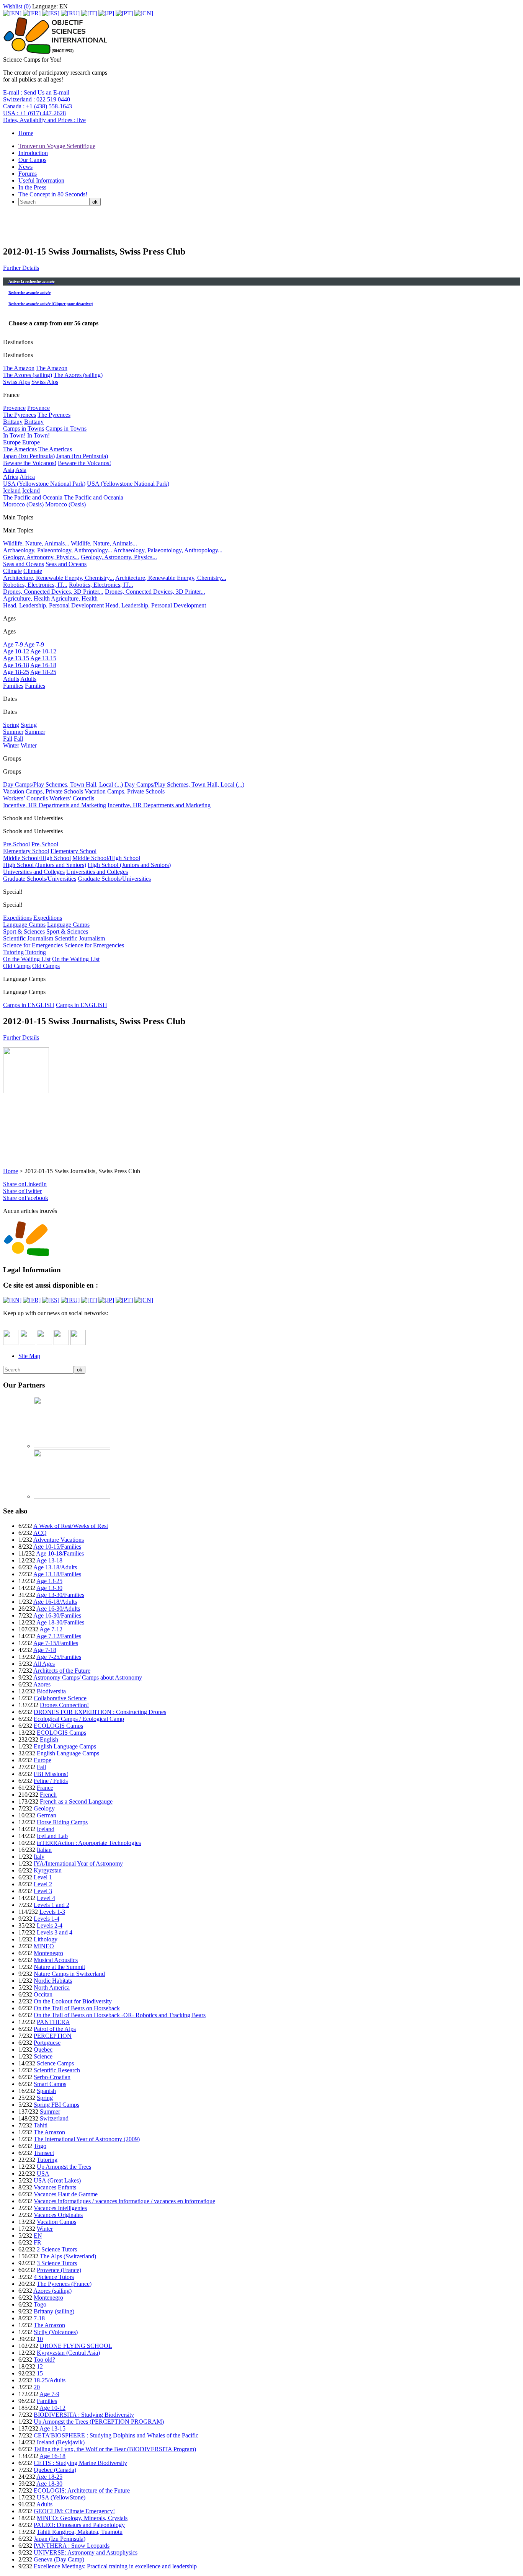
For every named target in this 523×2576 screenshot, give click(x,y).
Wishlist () (17, 6)
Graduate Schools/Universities (40, 879)
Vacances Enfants (55, 2187)
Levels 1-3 (52, 1912)
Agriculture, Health (26, 598)
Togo (40, 2146)
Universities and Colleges (34, 872)
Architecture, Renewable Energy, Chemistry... (59, 578)
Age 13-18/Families (57, 1574)
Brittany (13, 422)
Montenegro (48, 1953)
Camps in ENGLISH (29, 1005)
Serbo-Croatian (52, 2077)
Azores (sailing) (52, 2291)
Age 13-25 (49, 1581)
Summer (13, 732)
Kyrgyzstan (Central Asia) (68, 2353)
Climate (12, 571)
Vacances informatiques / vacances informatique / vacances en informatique (124, 2201)
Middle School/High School (37, 858)
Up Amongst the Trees (64, 2167)
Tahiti (41, 2125)
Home (26, 133)
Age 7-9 (13, 644)
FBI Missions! (51, 1774)
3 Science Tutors (57, 2263)
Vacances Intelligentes (60, 2208)
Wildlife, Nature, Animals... (36, 543)
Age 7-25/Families (59, 1657)
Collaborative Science (60, 1698)
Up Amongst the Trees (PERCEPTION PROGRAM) (99, 2422)
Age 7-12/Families (59, 1636)
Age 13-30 (49, 1588)
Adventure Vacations (59, 1540)
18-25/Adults (50, 2380)
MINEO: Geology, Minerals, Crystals (82, 2518)
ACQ (40, 1533)
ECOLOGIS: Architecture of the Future (82, 2490)
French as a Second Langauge (76, 1801)
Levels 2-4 (50, 1925)
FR (38, 2242)
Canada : (38, 106)
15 (40, 2373)
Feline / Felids (51, 1781)
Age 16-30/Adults (58, 1609)
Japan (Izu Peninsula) (29, 456)
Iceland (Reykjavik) (61, 2442)
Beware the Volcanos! (30, 463)
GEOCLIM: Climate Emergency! (74, 2511)
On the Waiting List (27, 959)
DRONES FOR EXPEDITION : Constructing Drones (100, 1712)
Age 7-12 (51, 1629)
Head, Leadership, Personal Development (53, 605)
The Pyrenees (20, 415)
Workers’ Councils (25, 798)
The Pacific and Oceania (33, 497)
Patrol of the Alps (55, 2029)
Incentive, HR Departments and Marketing (55, 805)
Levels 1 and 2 (51, 1905)
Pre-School (16, 844)
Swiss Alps (16, 382)
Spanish (46, 2091)
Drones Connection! (64, 1705)
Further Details (21, 268)
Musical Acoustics (56, 1960)
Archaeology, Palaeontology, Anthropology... (58, 550)
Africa (11, 477)
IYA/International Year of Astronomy (78, 1863)
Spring (11, 725)
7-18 (39, 2318)
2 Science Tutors (57, 2249)
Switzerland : (37, 99)
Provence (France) (59, 2270)
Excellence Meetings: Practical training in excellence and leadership (115, 2566)
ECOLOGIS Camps (58, 1726)
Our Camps (32, 160)
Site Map (29, 1356)
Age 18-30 (49, 2484)
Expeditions (17, 918)
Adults (11, 679)
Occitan (43, 1994)
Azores (42, 1684)
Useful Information (41, 180)
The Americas (20, 449)
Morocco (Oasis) (23, 504)
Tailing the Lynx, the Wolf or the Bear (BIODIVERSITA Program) (115, 2449)
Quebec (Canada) (55, 2470)
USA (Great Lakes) (57, 2180)
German (47, 1815)
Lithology (46, 1939)
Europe (12, 442)
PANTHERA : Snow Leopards (72, 2546)
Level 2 (43, 1884)
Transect (44, 2153)
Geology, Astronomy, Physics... (41, 557)
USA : (34, 113)
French (48, 1795)
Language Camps (24, 925)
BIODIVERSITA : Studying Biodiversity (84, 2415)
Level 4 (46, 1898)
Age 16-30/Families (57, 1615)
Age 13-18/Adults (55, 1567)
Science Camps (55, 2063)
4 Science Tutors (54, 2277)
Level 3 (43, 1891)
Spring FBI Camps (56, 2105)
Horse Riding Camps (62, 1822)
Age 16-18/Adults (55, 1602)
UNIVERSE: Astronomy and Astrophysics (86, 2552)
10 (40, 2339)
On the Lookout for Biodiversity (73, 2001)
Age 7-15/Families (56, 1643)
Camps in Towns (24, 429)
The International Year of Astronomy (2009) (87, 2139)
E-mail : (36, 92)
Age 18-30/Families (60, 1622)
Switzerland (54, 2118)
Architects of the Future (62, 1671)
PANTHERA (53, 2022)
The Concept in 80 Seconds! (53, 194)
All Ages (44, 1664)
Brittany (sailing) (54, 2311)
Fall (8, 739)
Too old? (44, 2360)
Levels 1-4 (47, 1919)
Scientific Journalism (28, 938)
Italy (39, 1857)
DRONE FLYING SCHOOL (76, 2346)
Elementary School (26, 851)
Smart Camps (50, 2084)
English (49, 1739)
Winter (11, 745)
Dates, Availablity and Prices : (44, 120)
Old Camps (17, 966)
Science (43, 2056)
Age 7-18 (45, 1650)
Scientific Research (57, 2070)
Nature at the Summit (59, 1967)
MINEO (44, 1946)
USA (43, 2174)
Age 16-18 (16, 665)
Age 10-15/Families (57, 1547)
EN (38, 2236)
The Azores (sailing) (28, 375)
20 (37, 2387)
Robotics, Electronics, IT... (35, 585)
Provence (14, 408)
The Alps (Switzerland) (68, 2256)
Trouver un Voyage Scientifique (57, 146)
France (45, 1788)
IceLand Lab (52, 1836)
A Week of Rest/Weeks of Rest (71, 1526)
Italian (44, 1850)
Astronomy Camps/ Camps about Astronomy (88, 1677)
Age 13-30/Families (60, 1595)
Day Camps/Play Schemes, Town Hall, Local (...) (63, 784)
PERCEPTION (53, 2036)
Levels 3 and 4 (55, 1932)
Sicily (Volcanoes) (56, 2332)
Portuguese (47, 2043)
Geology (44, 1808)
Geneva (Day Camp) (59, 2559)
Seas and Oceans (24, 564)
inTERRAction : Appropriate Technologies (89, 1843)
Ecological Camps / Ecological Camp (79, 1719)
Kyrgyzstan (48, 1870)
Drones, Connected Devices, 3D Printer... (53, 592)
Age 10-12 (16, 651)
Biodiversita (51, 1691)
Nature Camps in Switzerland (69, 1974)
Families (13, 686)
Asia (9, 470)
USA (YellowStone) (61, 2497)
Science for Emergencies (33, 945)
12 (40, 2366)
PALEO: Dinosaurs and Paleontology (79, 2525)
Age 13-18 (49, 1560)
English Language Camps (65, 1746)
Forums (28, 174)
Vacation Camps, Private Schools (43, 791)
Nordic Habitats (53, 1981)
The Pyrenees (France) (64, 2284)
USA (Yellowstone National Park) (44, 484)
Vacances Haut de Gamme (66, 2194)
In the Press (32, 187)
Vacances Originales (58, 2215)
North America (52, 1988)
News (25, 167)
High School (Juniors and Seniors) (45, 865)
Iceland (12, 491)
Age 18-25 (16, 672)
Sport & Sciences (24, 931)
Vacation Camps (56, 2222)
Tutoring (13, 952)
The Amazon (19, 368)
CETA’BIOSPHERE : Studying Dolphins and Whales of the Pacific (116, 2435)
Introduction (33, 153)
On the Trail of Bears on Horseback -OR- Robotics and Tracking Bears (120, 2015)
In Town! (14, 435)
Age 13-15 (16, 658)
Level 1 (43, 1877)
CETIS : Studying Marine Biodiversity (80, 2463)
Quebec (43, 2050)
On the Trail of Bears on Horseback (77, 2008)
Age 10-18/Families (60, 1553)
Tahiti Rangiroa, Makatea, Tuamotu (80, 2532)
